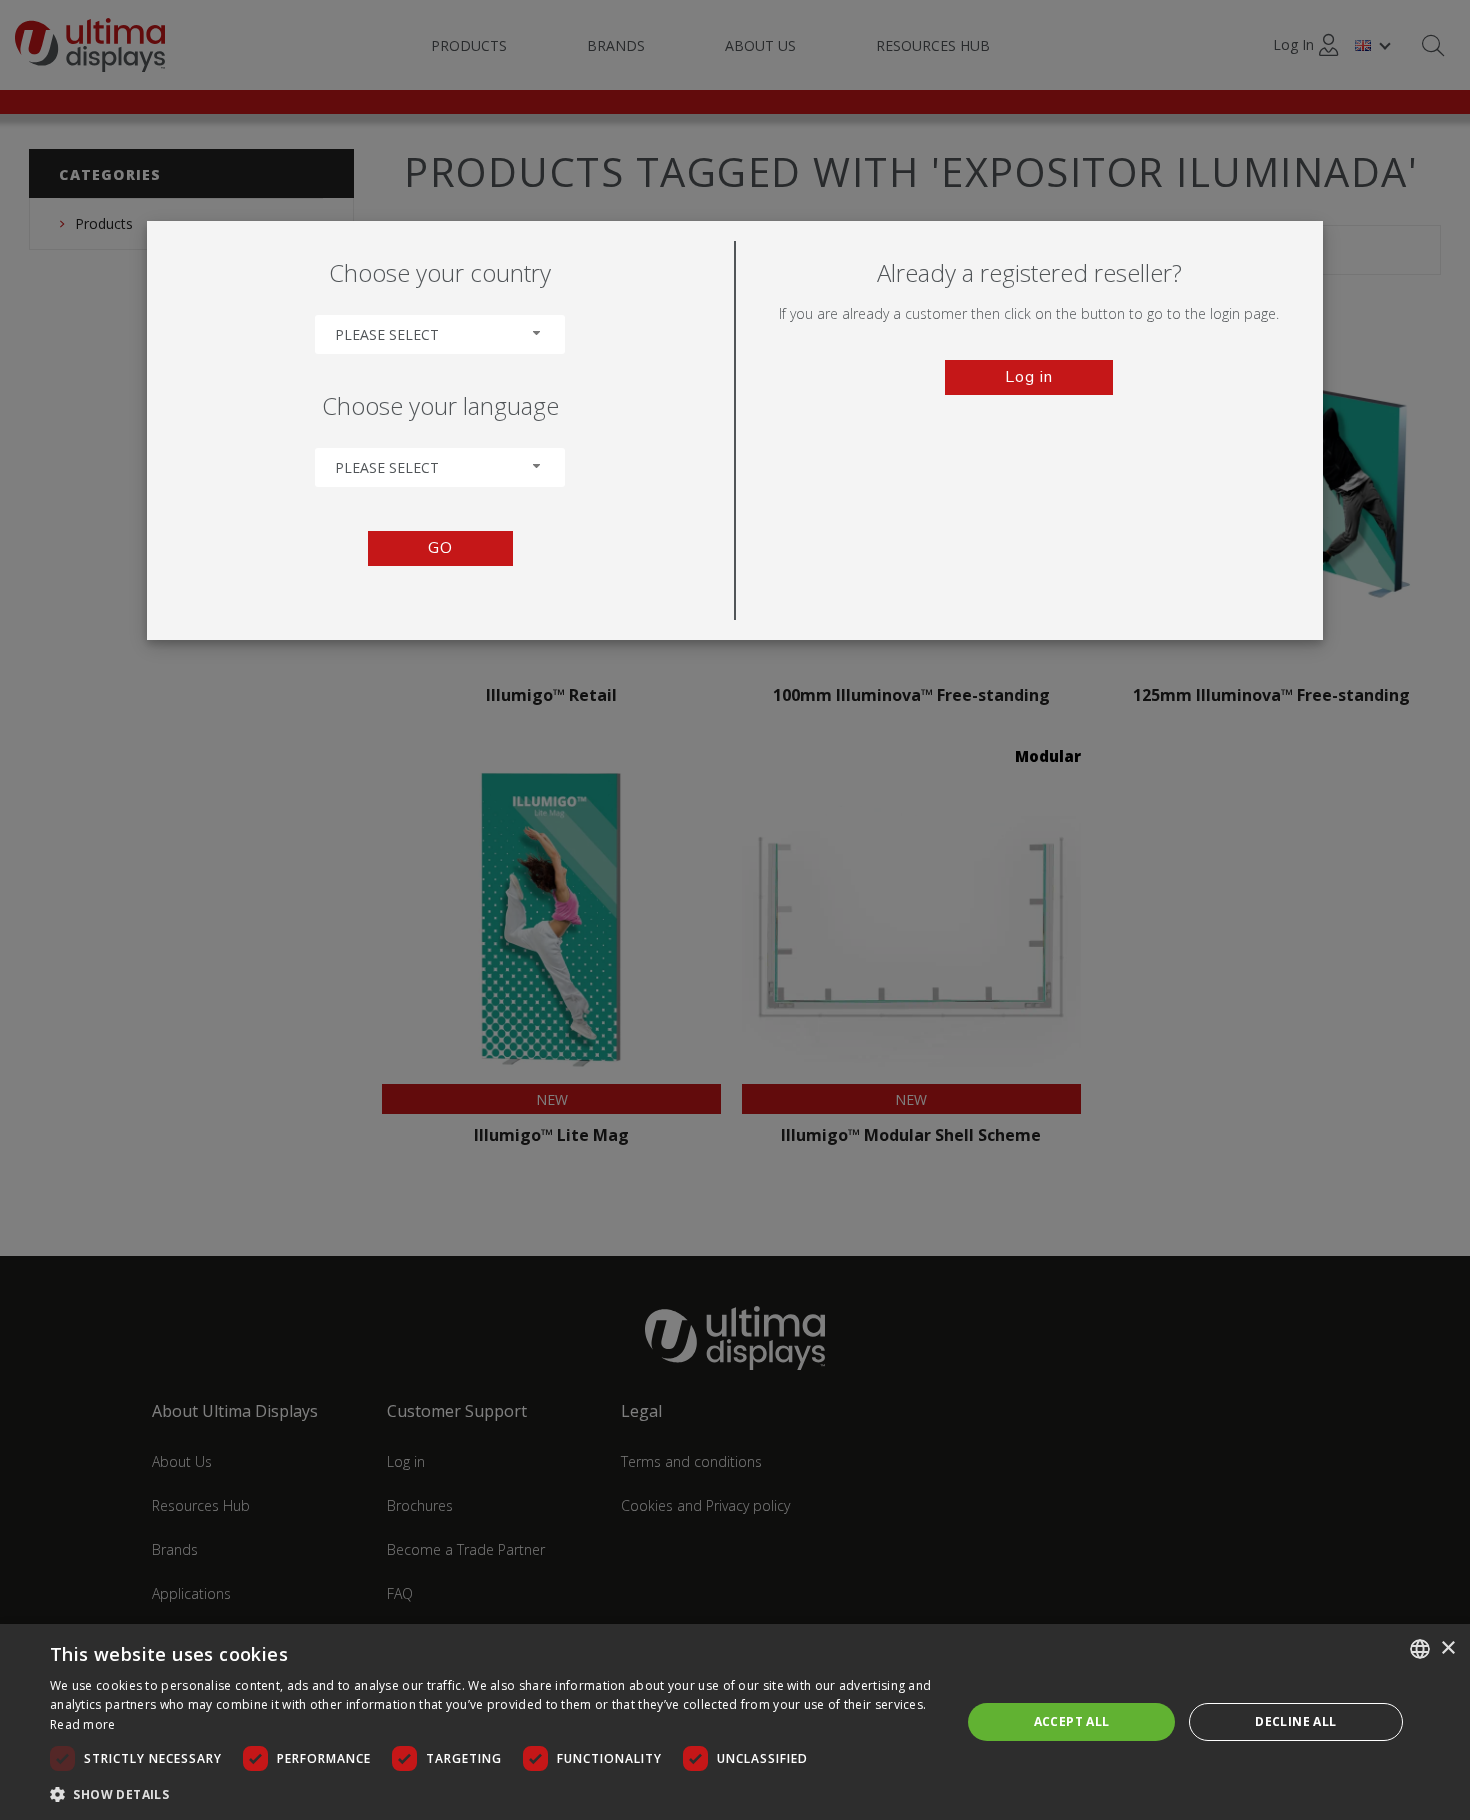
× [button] (1447, 1648)
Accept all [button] (1072, 1721)
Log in (1029, 377)
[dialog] (735, 1722)
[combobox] (440, 334)
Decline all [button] (1295, 1721)
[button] (492, 1793)
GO (440, 548)
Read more (83, 1724)
